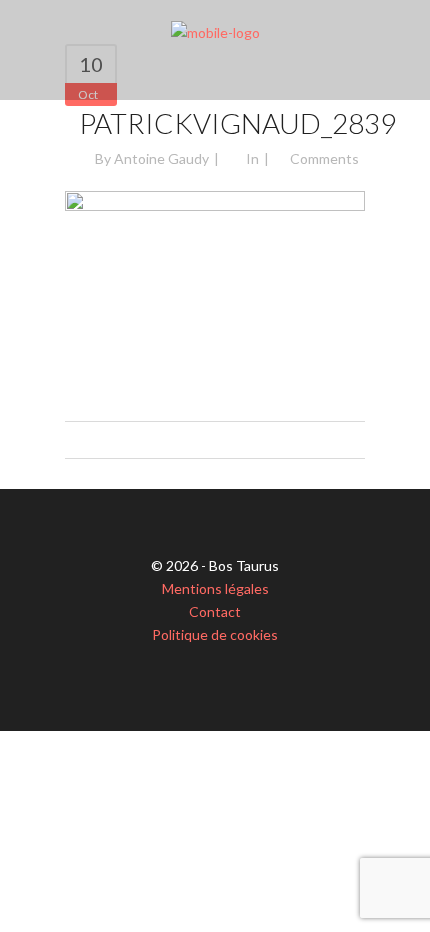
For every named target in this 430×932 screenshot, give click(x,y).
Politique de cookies (215, 634)
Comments (324, 158)
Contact (215, 611)
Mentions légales (215, 588)
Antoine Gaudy (161, 158)
